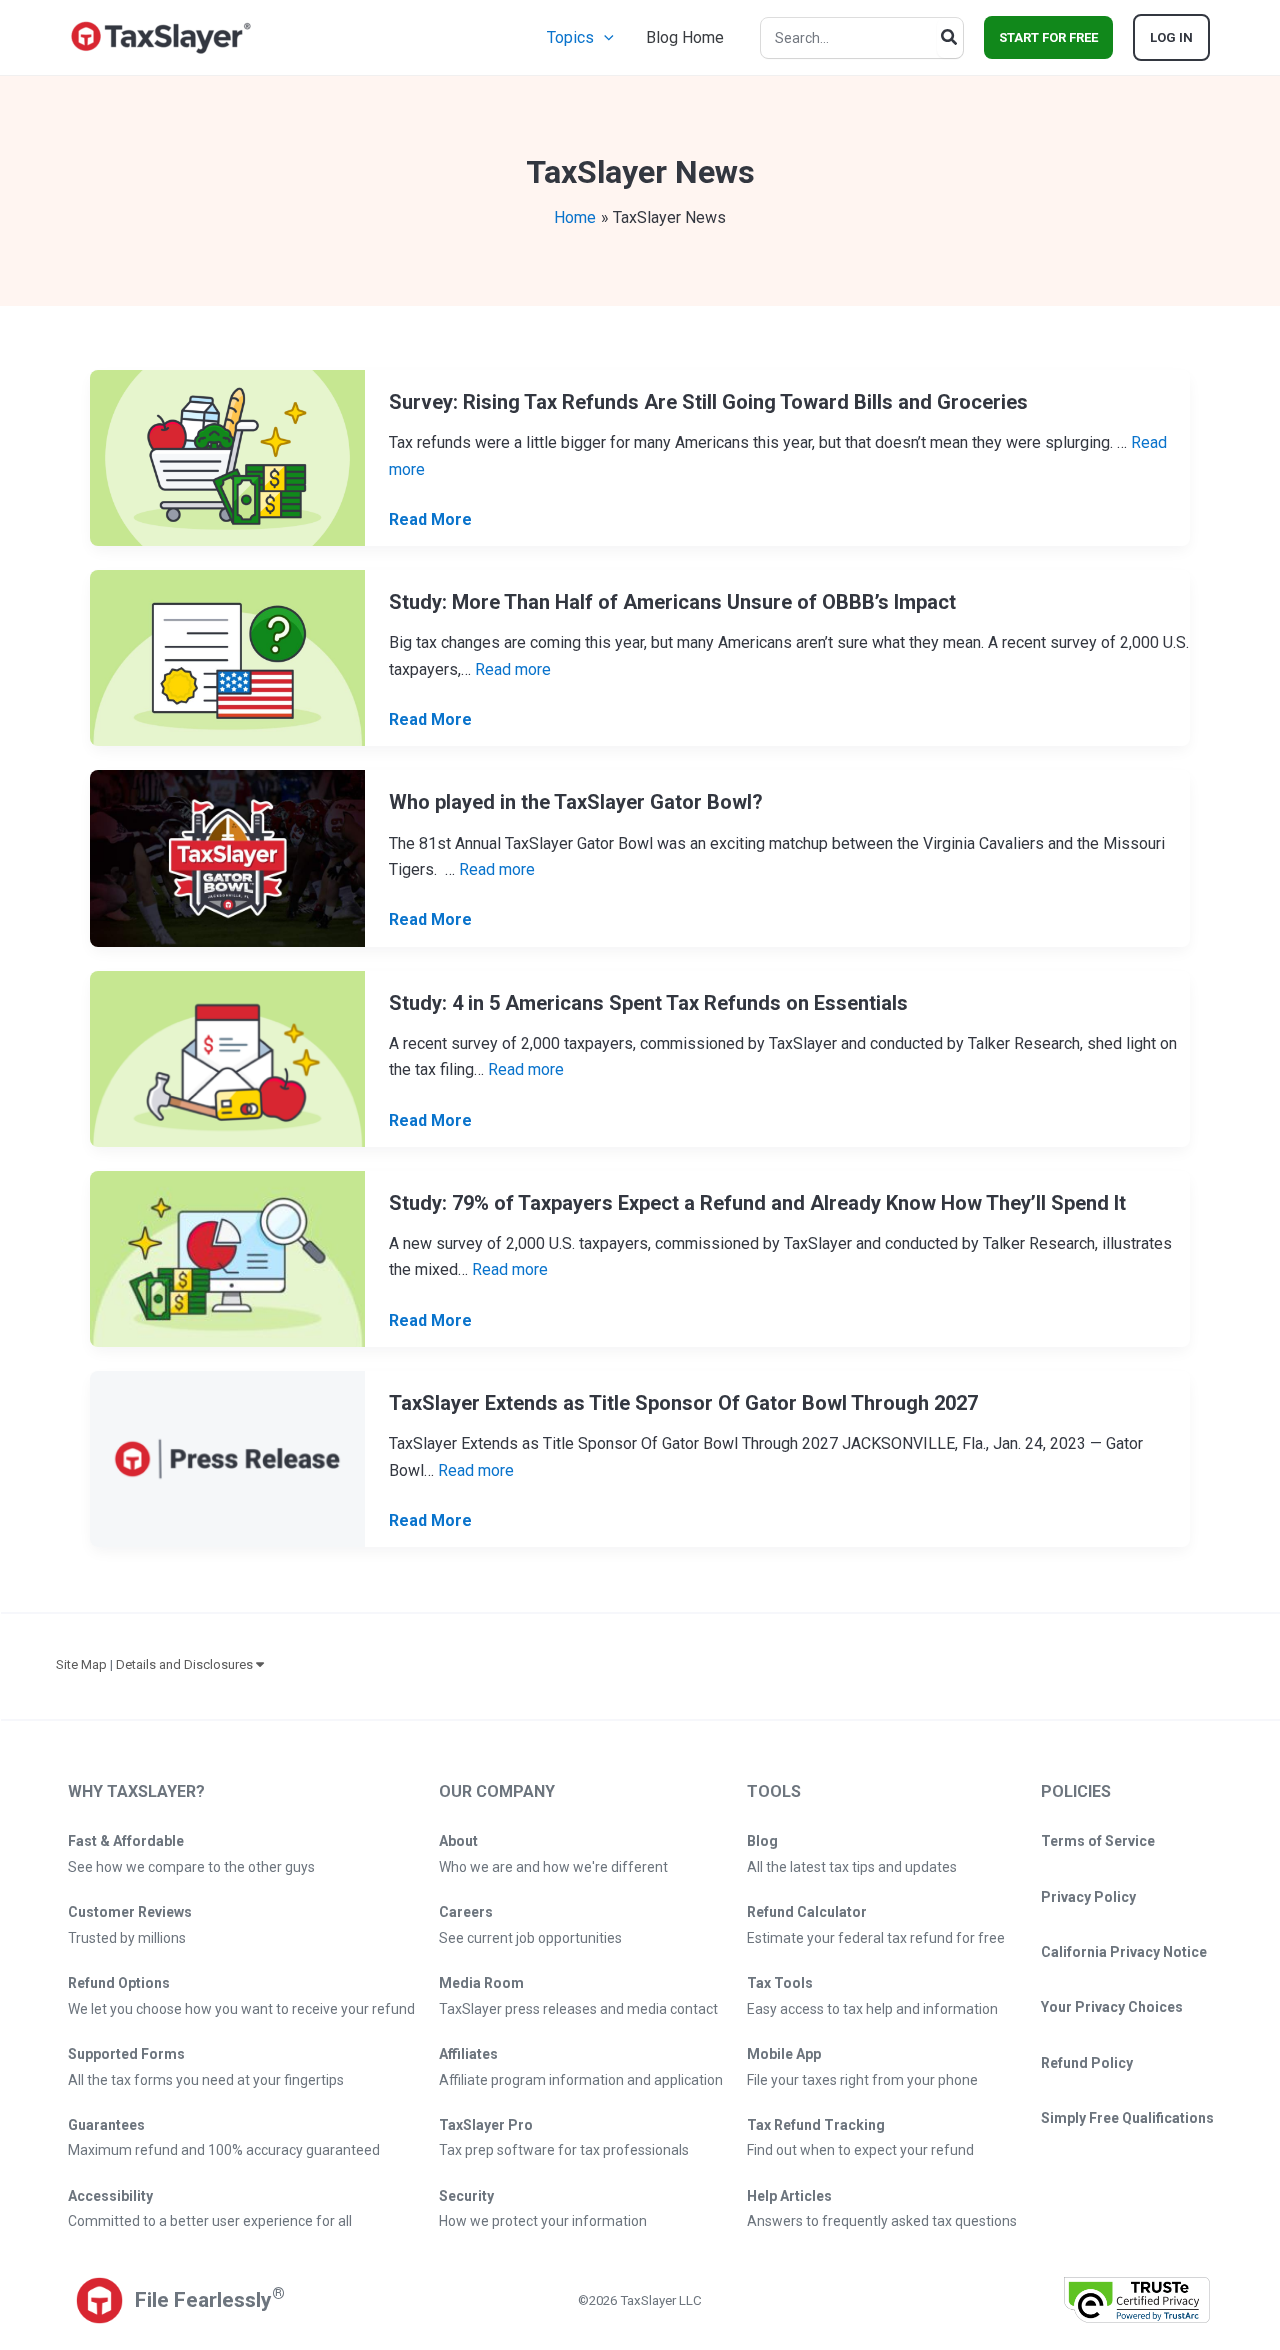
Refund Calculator (807, 1912)
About (458, 1841)
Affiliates (468, 2054)
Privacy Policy (1088, 1897)
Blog (762, 1841)
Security (466, 2196)
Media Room (481, 1983)
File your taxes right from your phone (862, 2080)
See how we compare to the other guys (191, 1867)
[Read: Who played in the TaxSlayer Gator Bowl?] (227, 857)
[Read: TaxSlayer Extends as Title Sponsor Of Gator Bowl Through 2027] (227, 1457)
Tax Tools (780, 1983)
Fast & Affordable (126, 1841)
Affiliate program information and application (581, 2080)
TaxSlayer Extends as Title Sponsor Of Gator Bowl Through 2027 (683, 1403)
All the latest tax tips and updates (852, 1867)
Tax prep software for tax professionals (564, 2150)
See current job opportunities (530, 1938)
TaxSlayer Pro (486, 2125)
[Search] (950, 38)
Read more (513, 669)
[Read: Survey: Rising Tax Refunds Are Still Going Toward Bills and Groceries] (227, 456)
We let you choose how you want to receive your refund (241, 2009)
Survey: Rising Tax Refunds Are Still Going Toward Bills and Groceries (708, 402)
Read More (430, 521)
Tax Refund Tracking (816, 2125)
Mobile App (784, 2054)
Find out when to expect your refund (860, 2150)
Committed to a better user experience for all (210, 2221)
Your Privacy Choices (1112, 2007)
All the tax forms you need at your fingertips (206, 2080)
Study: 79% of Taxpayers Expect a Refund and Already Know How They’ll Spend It (757, 1203)
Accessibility (110, 2196)
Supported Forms (126, 2054)
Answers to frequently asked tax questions (882, 2221)
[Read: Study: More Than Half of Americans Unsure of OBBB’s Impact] (227, 657)
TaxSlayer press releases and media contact (578, 2009)
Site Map (81, 1664)
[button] (604, 37)
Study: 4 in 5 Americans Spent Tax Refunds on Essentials (648, 1003)
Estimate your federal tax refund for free (876, 1938)
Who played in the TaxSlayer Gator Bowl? (576, 802)
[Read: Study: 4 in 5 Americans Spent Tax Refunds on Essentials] (227, 1057)
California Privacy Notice (1124, 1952)
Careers (466, 1912)
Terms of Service (1098, 1841)
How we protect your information (543, 2221)
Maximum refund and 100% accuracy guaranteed (224, 2150)
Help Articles (789, 2196)
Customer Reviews (130, 1912)
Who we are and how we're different (553, 1867)
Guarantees (106, 2125)
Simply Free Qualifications (1127, 2118)
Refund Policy (1087, 2063)
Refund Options (119, 1983)
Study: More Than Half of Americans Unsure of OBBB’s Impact (672, 602)
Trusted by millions (127, 1938)
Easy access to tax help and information (872, 2009)
